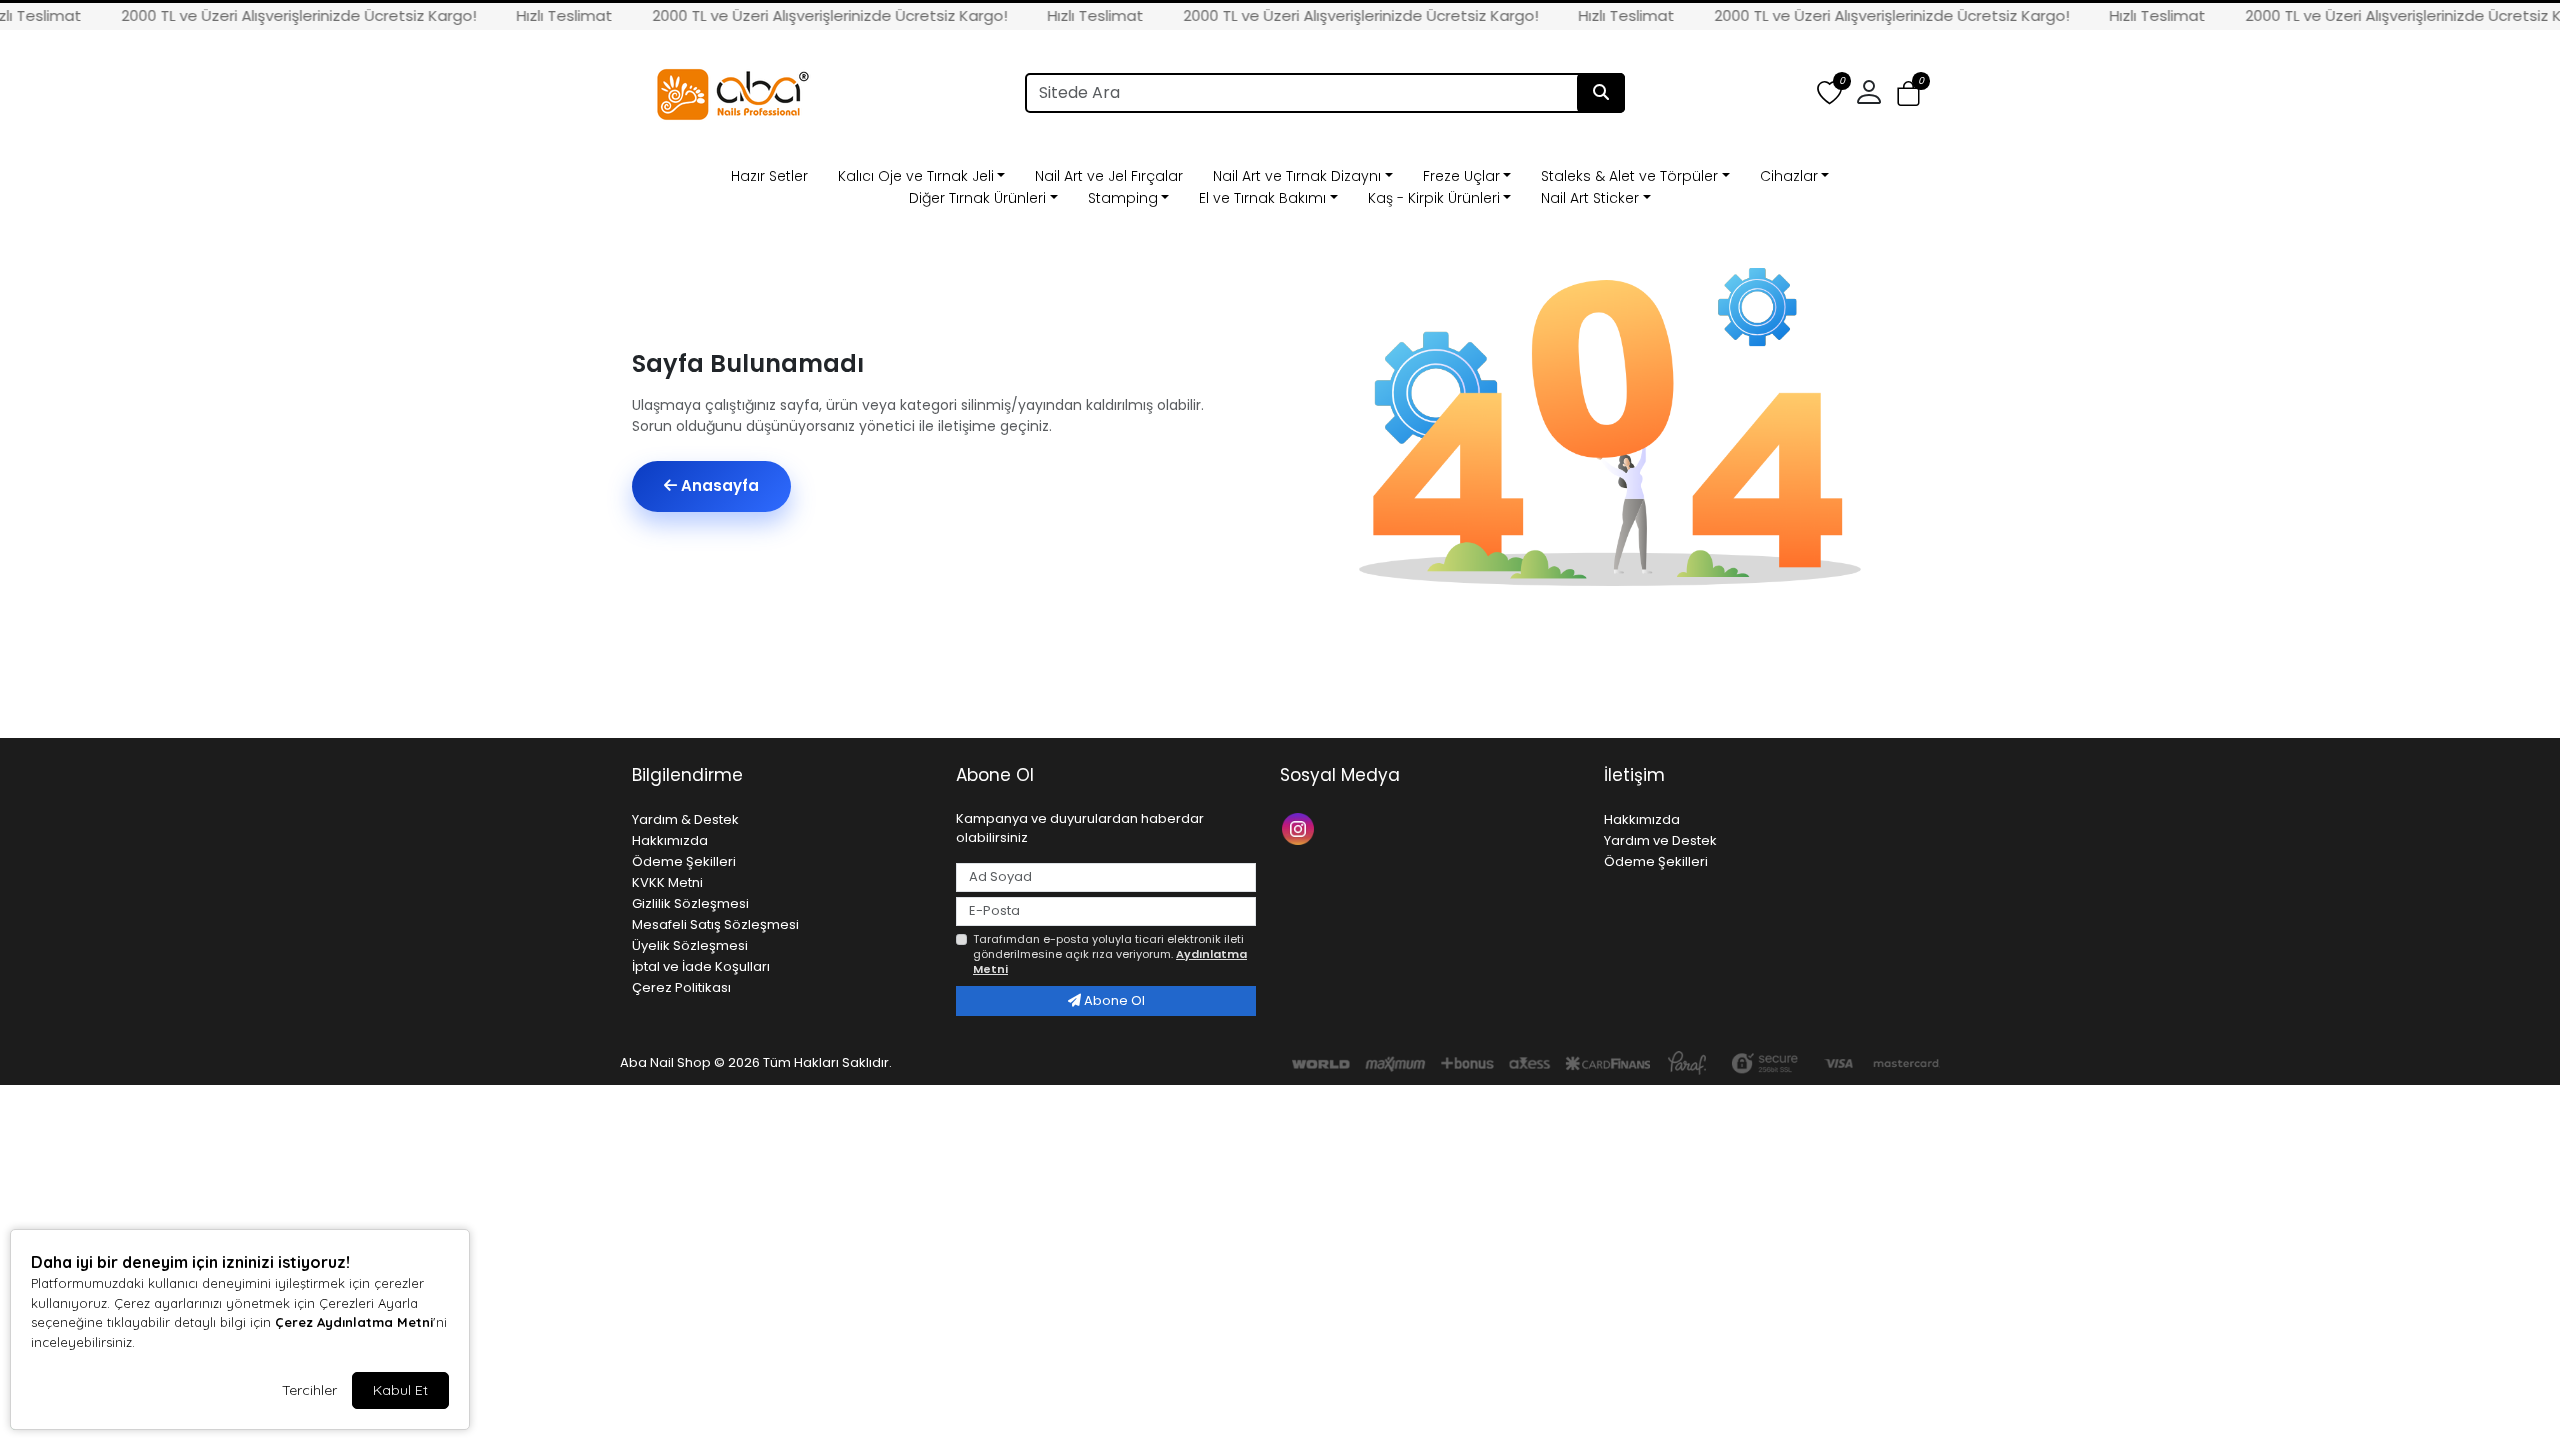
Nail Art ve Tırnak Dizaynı (1297, 176)
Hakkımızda (670, 840)
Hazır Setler (769, 176)
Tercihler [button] (309, 1390)
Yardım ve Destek (1660, 840)
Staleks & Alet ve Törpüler (1629, 176)
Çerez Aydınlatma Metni (354, 1322)
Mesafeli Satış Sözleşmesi (715, 924)
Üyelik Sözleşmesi (690, 945)
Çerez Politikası (681, 987)
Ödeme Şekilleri (684, 861)
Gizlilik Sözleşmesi (690, 903)
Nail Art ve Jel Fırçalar (1109, 176)
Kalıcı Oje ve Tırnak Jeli (916, 176)
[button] (1908, 93)
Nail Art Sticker (1590, 198)
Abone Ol (1113, 1000)
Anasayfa (718, 485)
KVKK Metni (667, 882)
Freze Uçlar (1461, 176)
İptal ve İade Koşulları (701, 966)
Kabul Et (400, 1390)
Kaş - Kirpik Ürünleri (1434, 198)
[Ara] (1601, 93)
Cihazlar (1789, 176)
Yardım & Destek (685, 819)
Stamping (1123, 198)
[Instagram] (1300, 827)
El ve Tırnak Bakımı (1262, 198)
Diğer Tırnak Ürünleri (977, 198)
